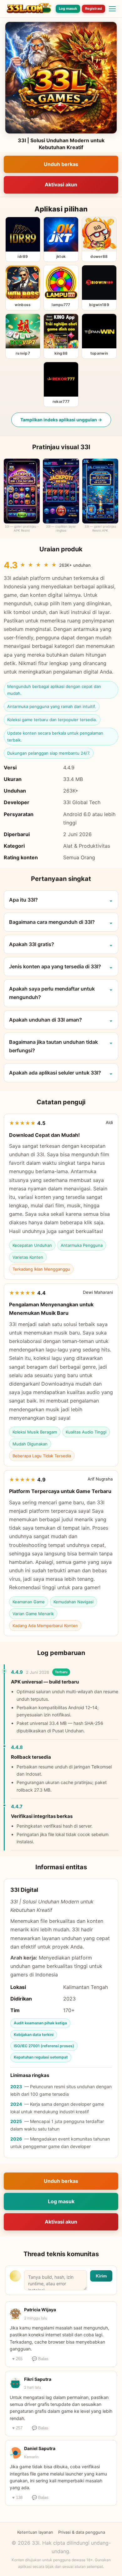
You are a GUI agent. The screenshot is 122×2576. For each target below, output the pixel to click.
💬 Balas (40, 2359)
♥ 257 (17, 2428)
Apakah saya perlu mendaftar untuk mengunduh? (52, 993)
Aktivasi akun (61, 185)
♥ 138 (17, 2498)
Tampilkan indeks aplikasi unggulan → (61, 420)
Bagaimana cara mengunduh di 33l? (52, 922)
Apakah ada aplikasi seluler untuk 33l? (55, 1073)
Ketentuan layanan (35, 2532)
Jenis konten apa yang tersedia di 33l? (55, 966)
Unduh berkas (61, 164)
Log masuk (68, 8)
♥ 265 (17, 2359)
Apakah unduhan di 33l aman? (46, 1020)
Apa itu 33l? (23, 900)
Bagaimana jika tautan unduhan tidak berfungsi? (53, 1046)
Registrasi (94, 8)
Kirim (101, 2276)
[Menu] (112, 9)
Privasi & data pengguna (82, 2532)
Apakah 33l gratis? (32, 944)
